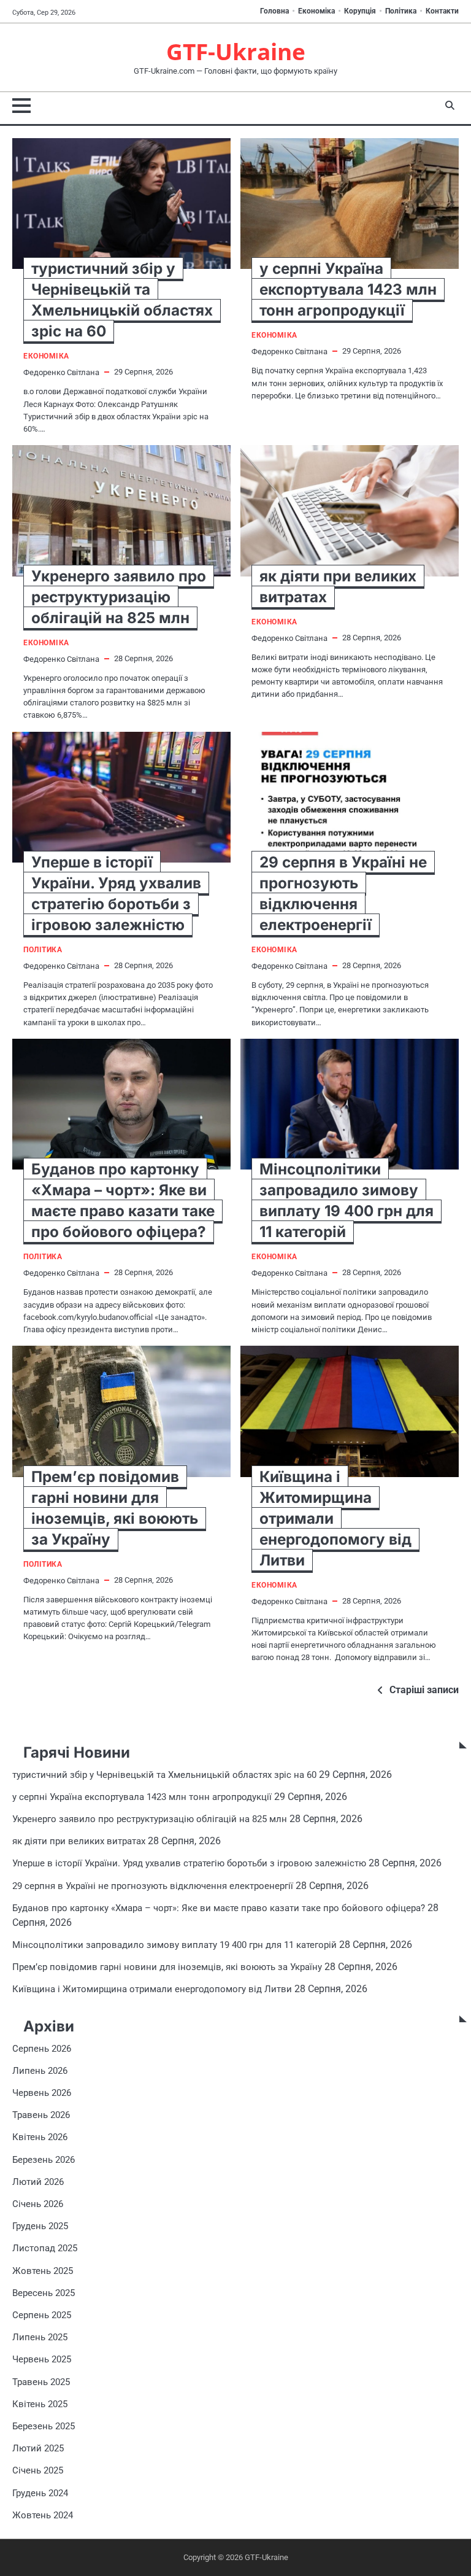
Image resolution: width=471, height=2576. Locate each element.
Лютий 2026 (38, 2182)
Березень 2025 (44, 2426)
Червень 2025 (42, 2359)
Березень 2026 (44, 2160)
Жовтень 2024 (43, 2515)
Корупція (360, 11)
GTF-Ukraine (236, 52)
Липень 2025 (40, 2337)
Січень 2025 (38, 2470)
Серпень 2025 (42, 2315)
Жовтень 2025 (43, 2271)
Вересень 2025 (44, 2293)
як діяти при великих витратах (79, 1841)
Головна (274, 11)
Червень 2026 (42, 2093)
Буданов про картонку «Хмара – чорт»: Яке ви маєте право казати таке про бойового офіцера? (219, 1908)
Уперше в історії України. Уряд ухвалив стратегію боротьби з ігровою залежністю (189, 1863)
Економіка (316, 11)
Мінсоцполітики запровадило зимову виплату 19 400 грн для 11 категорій (174, 1945)
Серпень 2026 (42, 2049)
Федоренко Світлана (61, 372)
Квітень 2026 (40, 2137)
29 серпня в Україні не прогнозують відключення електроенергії (153, 1886)
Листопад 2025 (45, 2248)
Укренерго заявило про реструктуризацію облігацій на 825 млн (119, 597)
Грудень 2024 (40, 2493)
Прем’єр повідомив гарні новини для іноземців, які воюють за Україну (167, 1967)
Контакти (442, 11)
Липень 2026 (40, 2071)
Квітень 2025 (40, 2404)
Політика (401, 11)
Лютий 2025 (38, 2448)
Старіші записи (424, 1690)
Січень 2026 (38, 2204)
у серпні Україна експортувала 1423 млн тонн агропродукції (348, 289)
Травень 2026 (41, 2115)
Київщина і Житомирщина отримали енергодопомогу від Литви (152, 1989)
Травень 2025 (41, 2382)
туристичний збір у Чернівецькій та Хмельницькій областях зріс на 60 (164, 1775)
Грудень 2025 (40, 2226)
